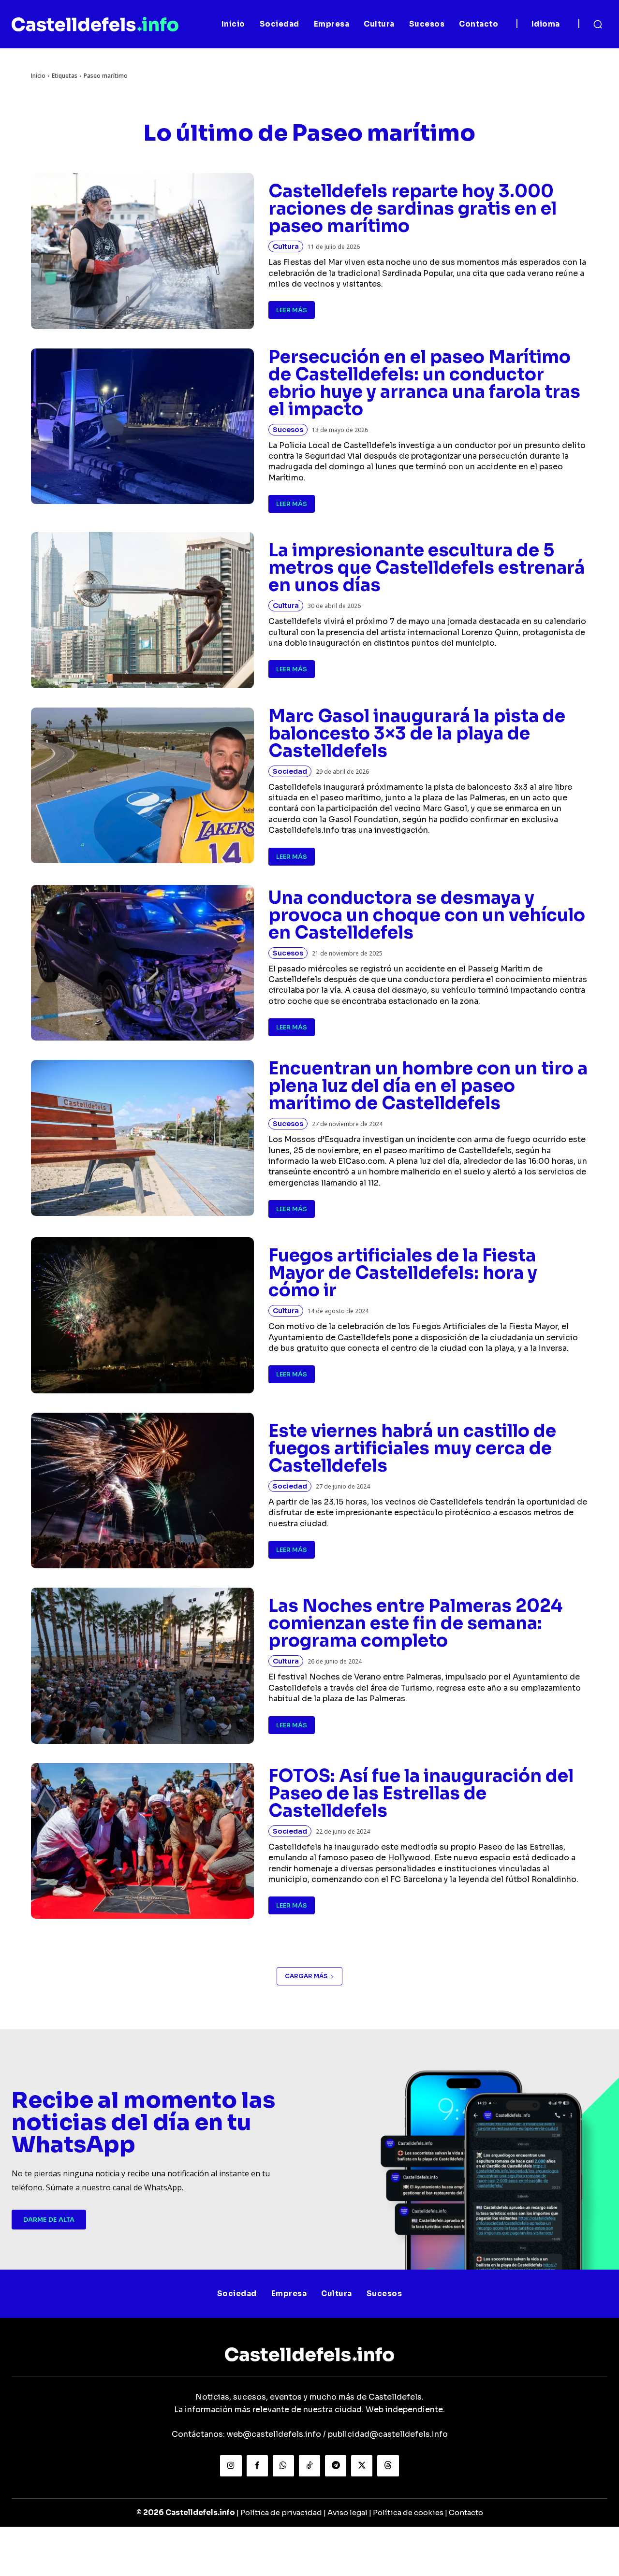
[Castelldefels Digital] (95, 24)
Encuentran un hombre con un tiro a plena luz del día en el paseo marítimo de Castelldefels (428, 1086)
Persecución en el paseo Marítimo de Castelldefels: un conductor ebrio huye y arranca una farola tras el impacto (424, 383)
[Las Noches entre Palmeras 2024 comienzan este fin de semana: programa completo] (142, 1666)
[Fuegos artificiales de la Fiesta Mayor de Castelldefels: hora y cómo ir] (142, 1315)
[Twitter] (362, 2466)
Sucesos (288, 430)
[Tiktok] (309, 2466)
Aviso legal (347, 2512)
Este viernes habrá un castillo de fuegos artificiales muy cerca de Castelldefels (412, 1448)
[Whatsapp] (283, 2466)
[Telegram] (336, 2466)
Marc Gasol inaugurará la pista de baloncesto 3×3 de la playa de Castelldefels (417, 733)
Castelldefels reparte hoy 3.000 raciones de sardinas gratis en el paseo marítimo (413, 209)
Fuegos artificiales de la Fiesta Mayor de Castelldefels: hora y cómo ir (403, 1273)
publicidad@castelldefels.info (388, 2434)
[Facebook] (257, 2466)
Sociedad (290, 771)
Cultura (286, 246)
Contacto (466, 2512)
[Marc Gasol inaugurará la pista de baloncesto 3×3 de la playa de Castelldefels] (142, 786)
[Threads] (388, 2466)
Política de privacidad (281, 2512)
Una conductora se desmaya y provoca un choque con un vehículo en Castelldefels (427, 915)
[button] (598, 24)
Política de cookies (408, 2512)
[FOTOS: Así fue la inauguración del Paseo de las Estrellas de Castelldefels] (142, 1841)
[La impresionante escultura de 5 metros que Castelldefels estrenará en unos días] (142, 610)
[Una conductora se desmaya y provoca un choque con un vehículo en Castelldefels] (142, 963)
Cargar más (306, 1976)
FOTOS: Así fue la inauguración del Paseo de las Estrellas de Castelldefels (421, 1793)
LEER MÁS (292, 310)
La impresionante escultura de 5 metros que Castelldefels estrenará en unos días (427, 568)
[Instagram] (231, 2466)
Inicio (38, 76)
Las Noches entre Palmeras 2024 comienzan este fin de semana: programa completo (415, 1623)
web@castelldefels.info (274, 2434)
